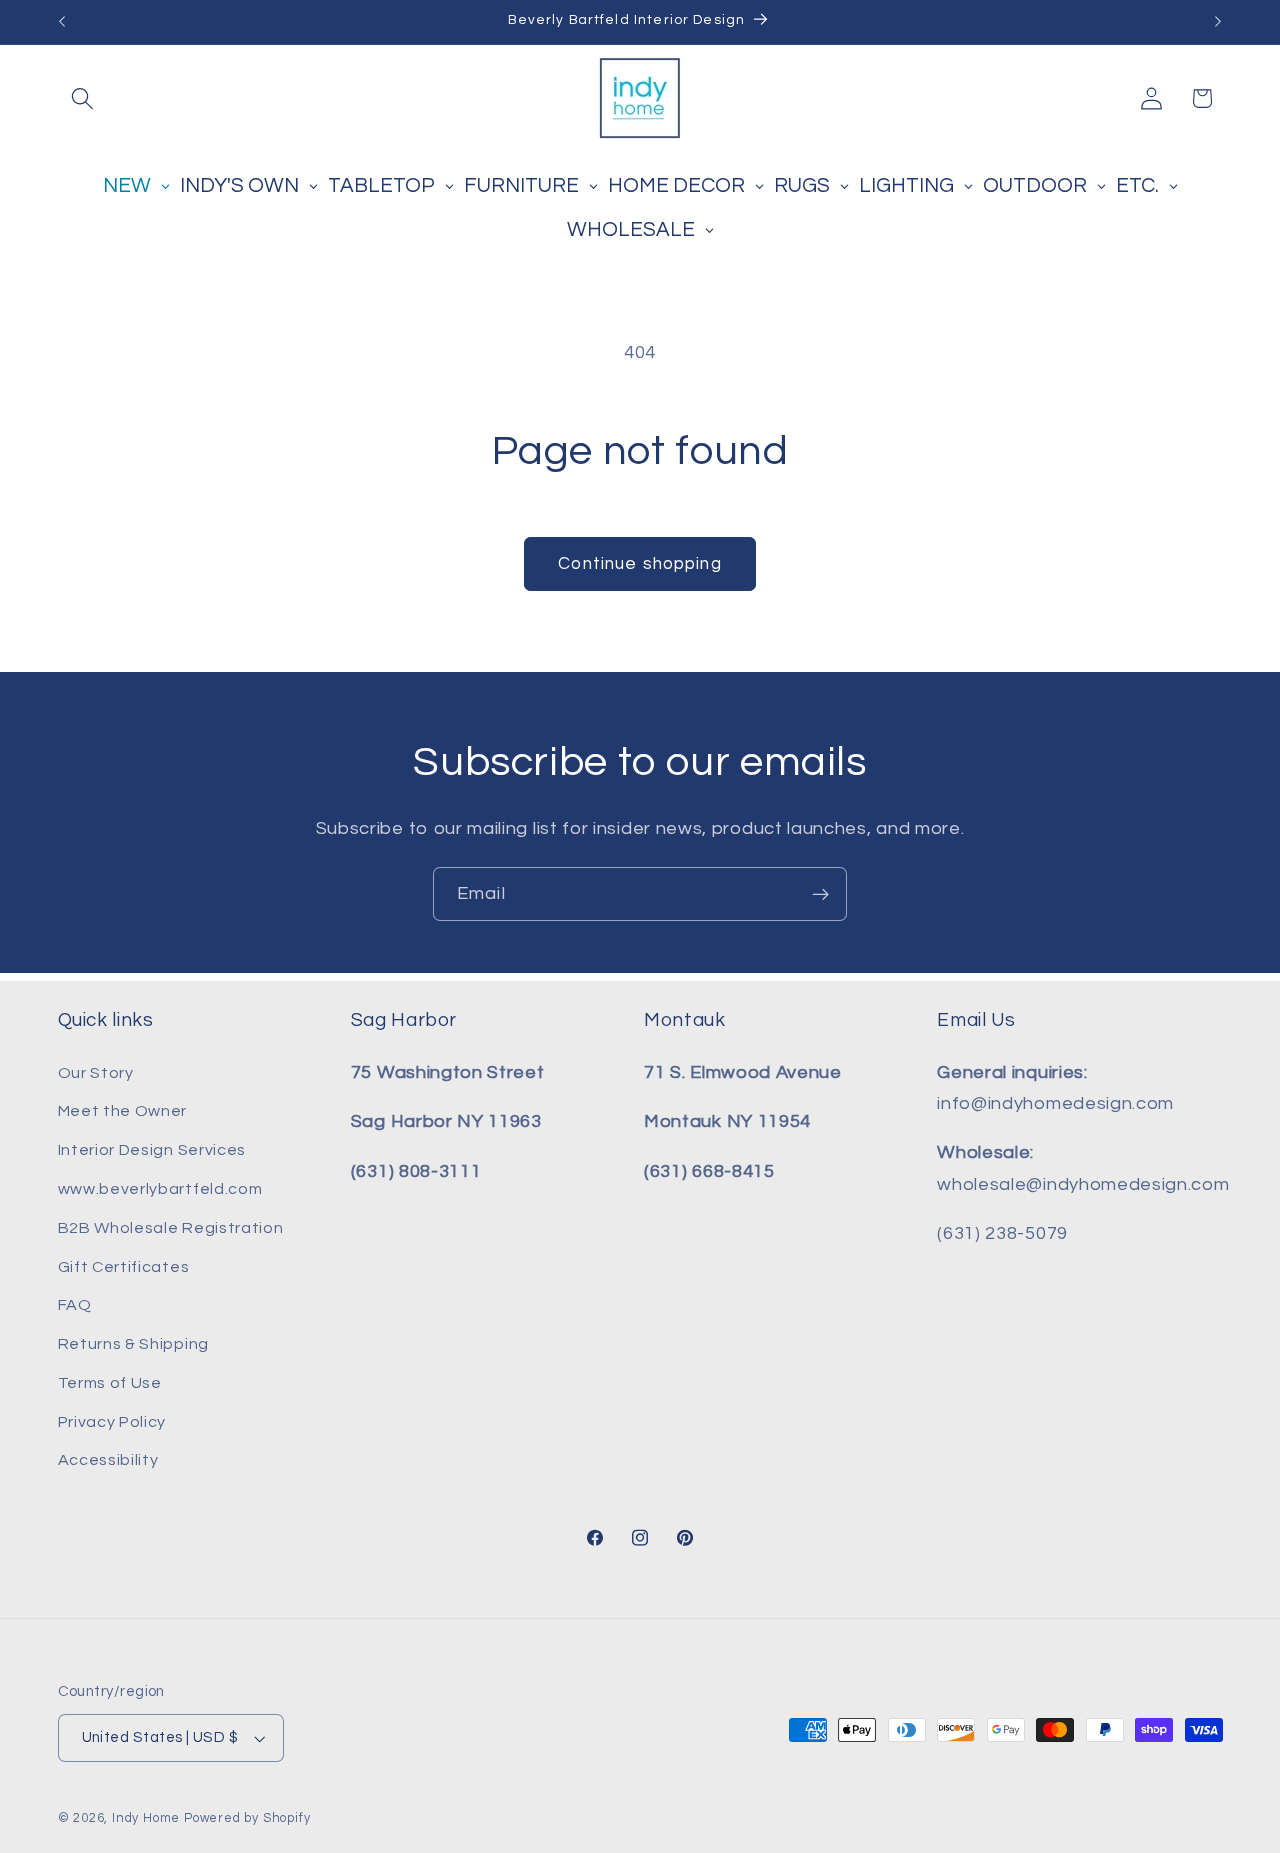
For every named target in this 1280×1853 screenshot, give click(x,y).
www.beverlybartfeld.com (160, 1189)
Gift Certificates (124, 1267)
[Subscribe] (820, 894)
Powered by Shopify (247, 1818)
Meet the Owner (123, 1111)
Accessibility (108, 1460)
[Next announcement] (1218, 22)
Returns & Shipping (133, 1344)
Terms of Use (110, 1383)
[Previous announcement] (62, 22)
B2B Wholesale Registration (171, 1228)
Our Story (96, 1073)
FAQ (75, 1305)
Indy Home (146, 1818)
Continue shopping (640, 564)
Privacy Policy (112, 1422)
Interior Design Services (152, 1150)
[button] (83, 98)
